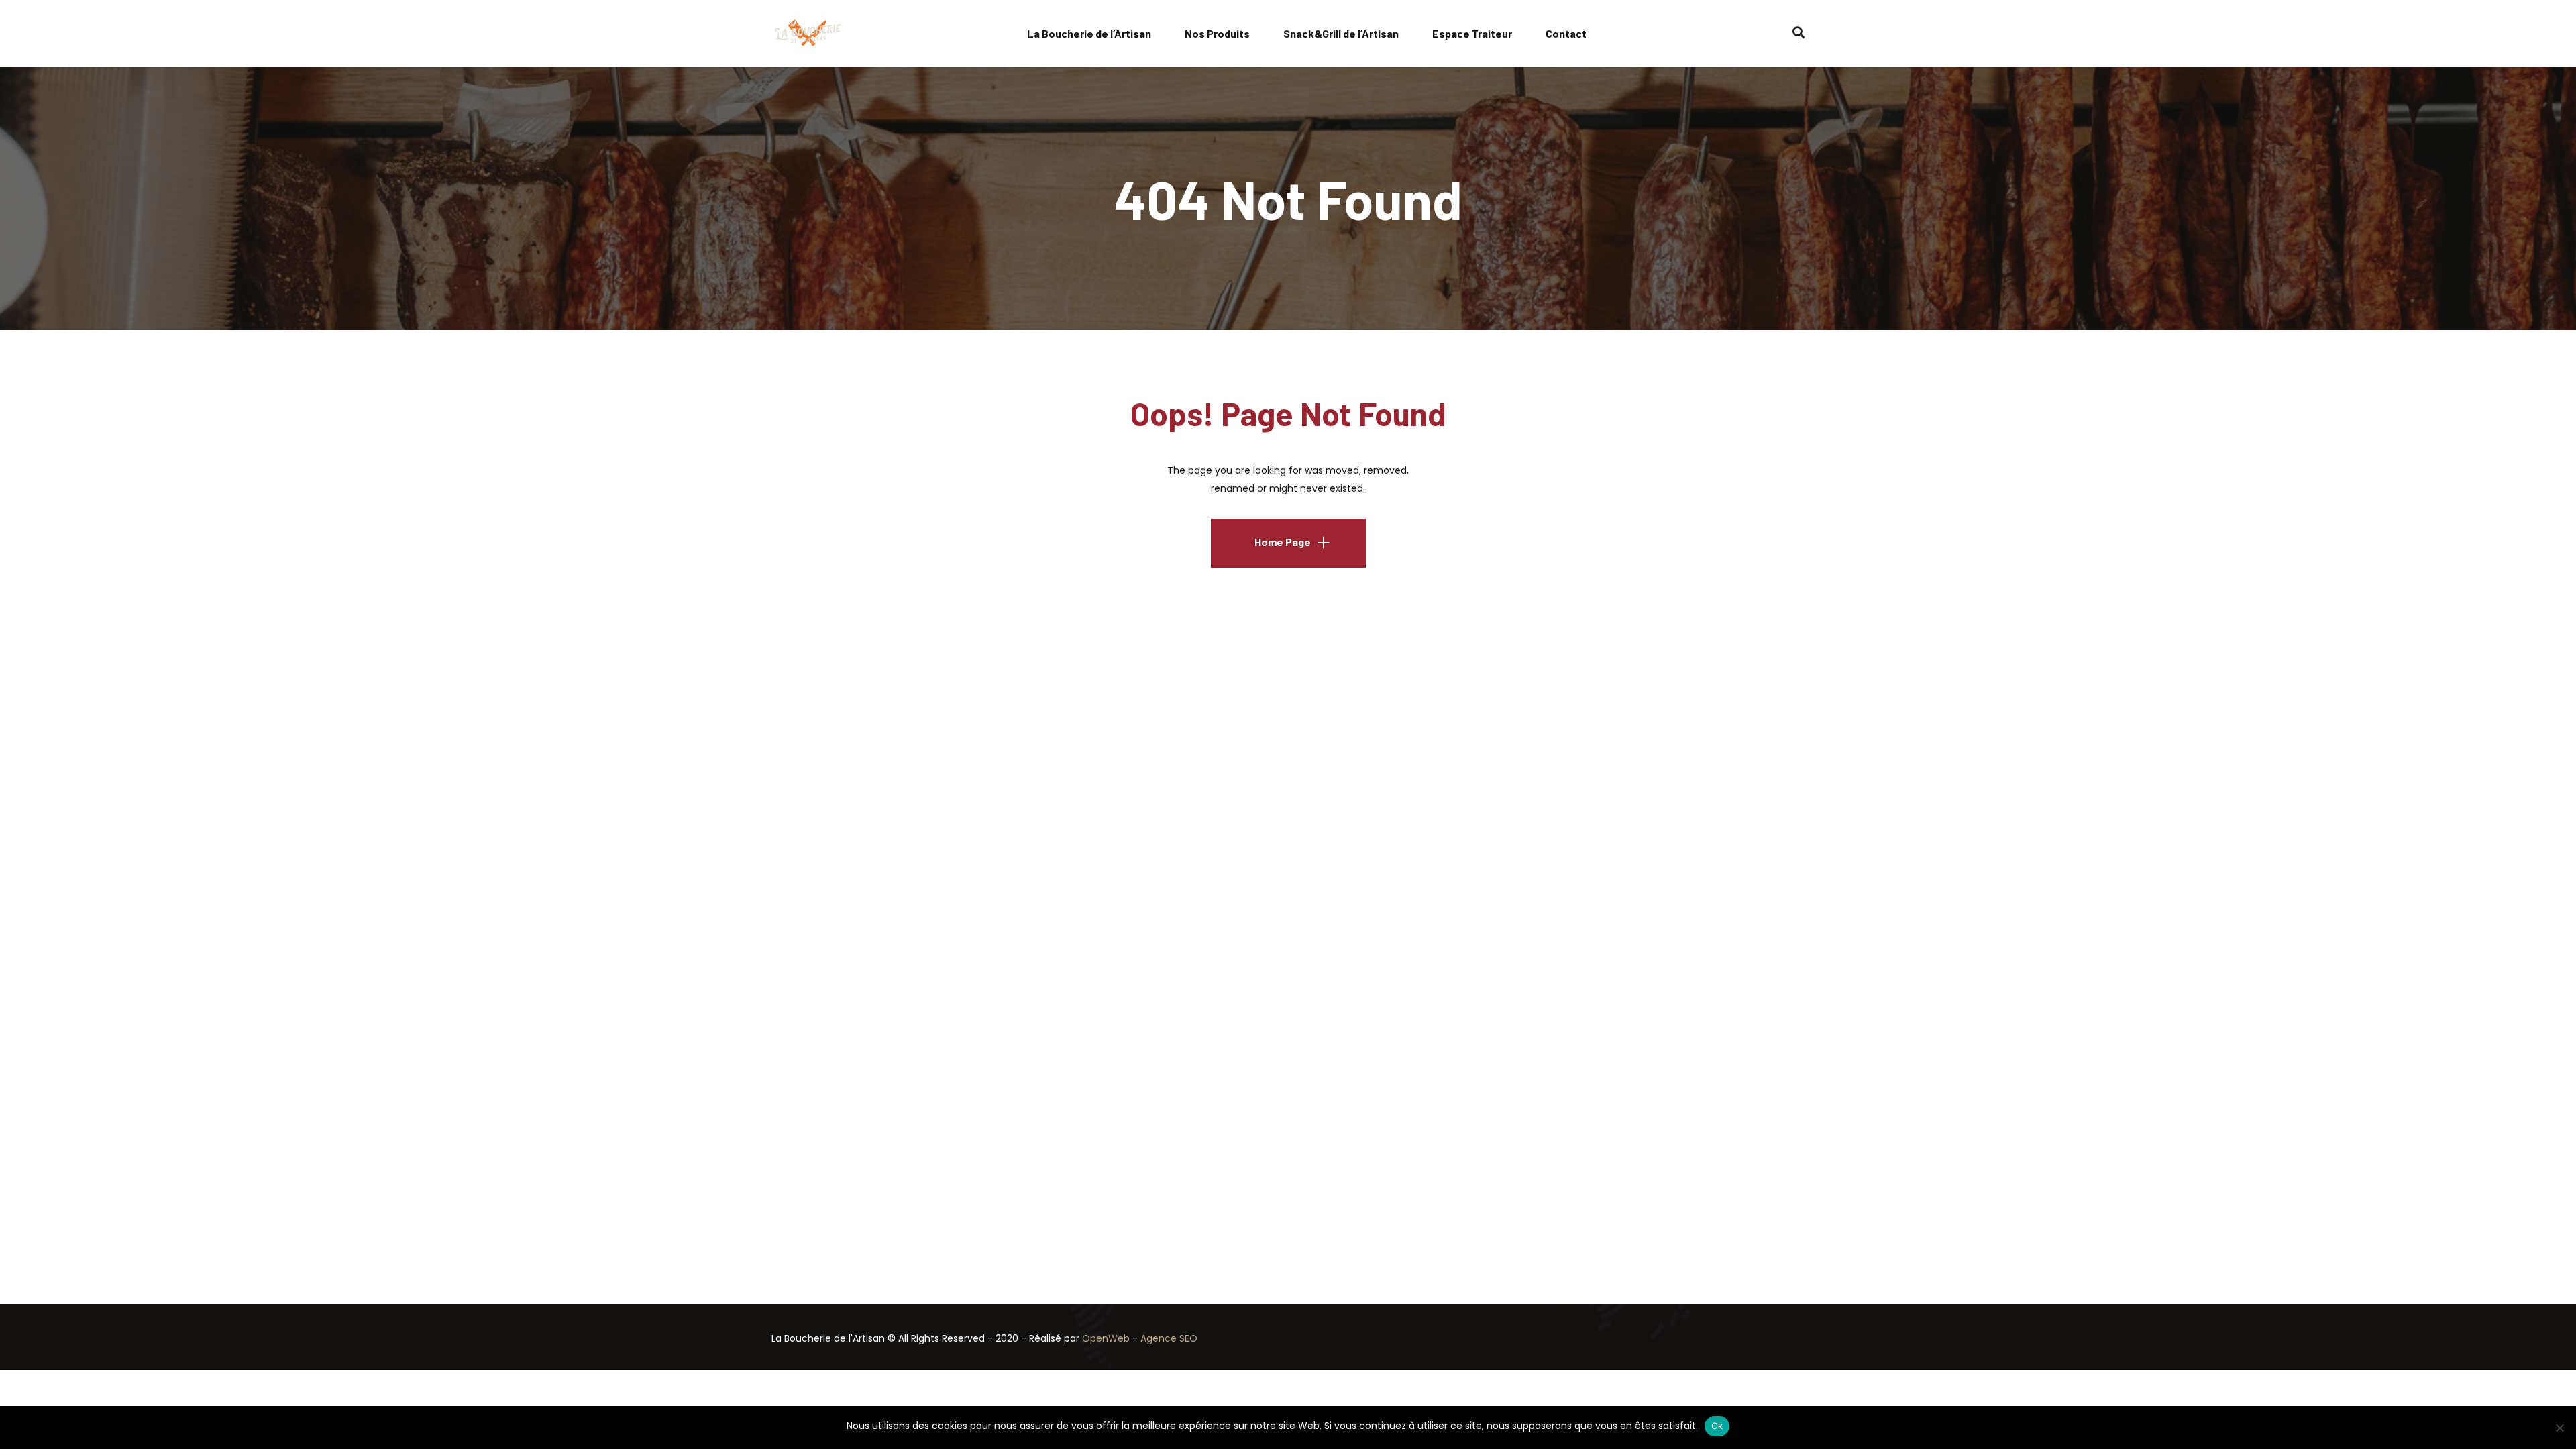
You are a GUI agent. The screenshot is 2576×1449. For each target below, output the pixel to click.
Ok (1717, 1426)
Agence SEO (1169, 1338)
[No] (2559, 1428)
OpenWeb (1107, 1338)
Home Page (1283, 542)
